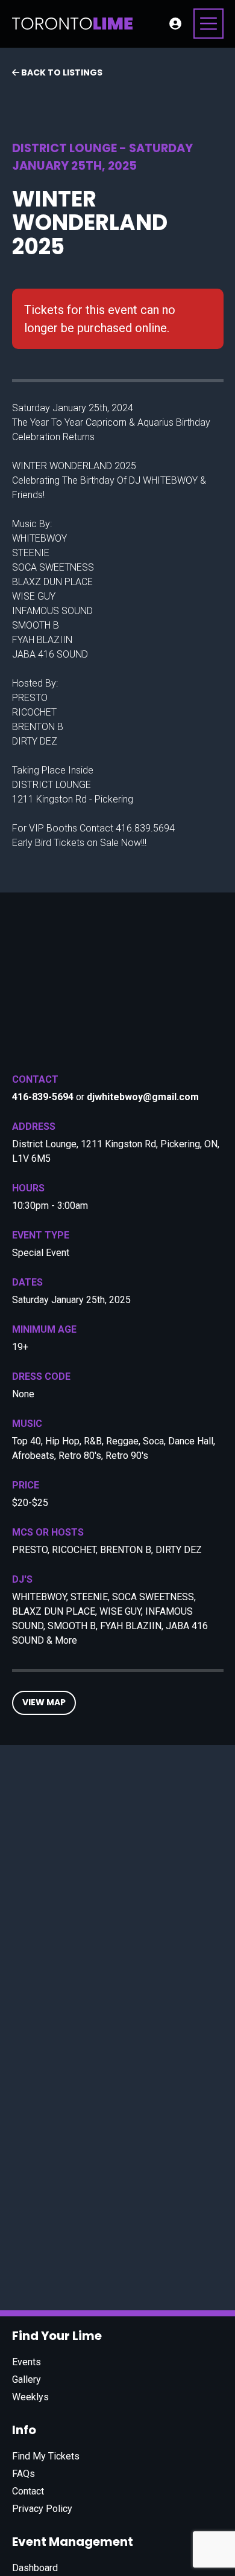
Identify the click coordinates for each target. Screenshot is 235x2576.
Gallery (27, 2379)
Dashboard (35, 2568)
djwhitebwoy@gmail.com (143, 1097)
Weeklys (30, 2397)
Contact (28, 2491)
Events (27, 2362)
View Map (44, 1702)
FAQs (23, 2474)
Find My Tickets (46, 2456)
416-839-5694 (43, 1097)
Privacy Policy (42, 2509)
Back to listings (61, 72)
